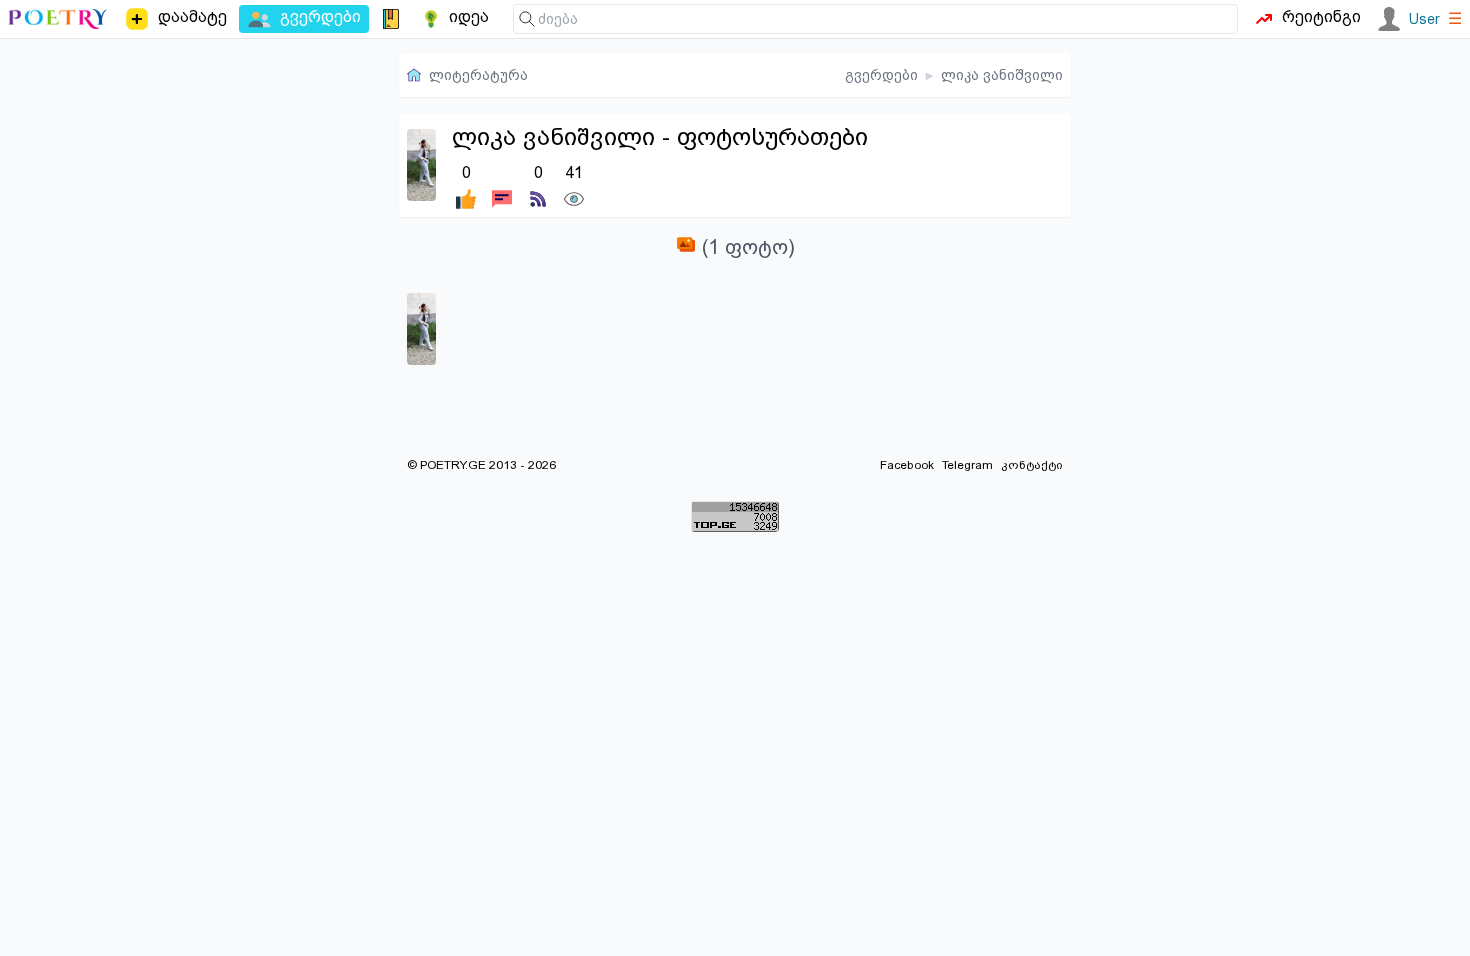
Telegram (967, 465)
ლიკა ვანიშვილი (1002, 75)
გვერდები (881, 75)
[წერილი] (502, 185)
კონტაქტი (1032, 465)
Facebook (907, 465)
